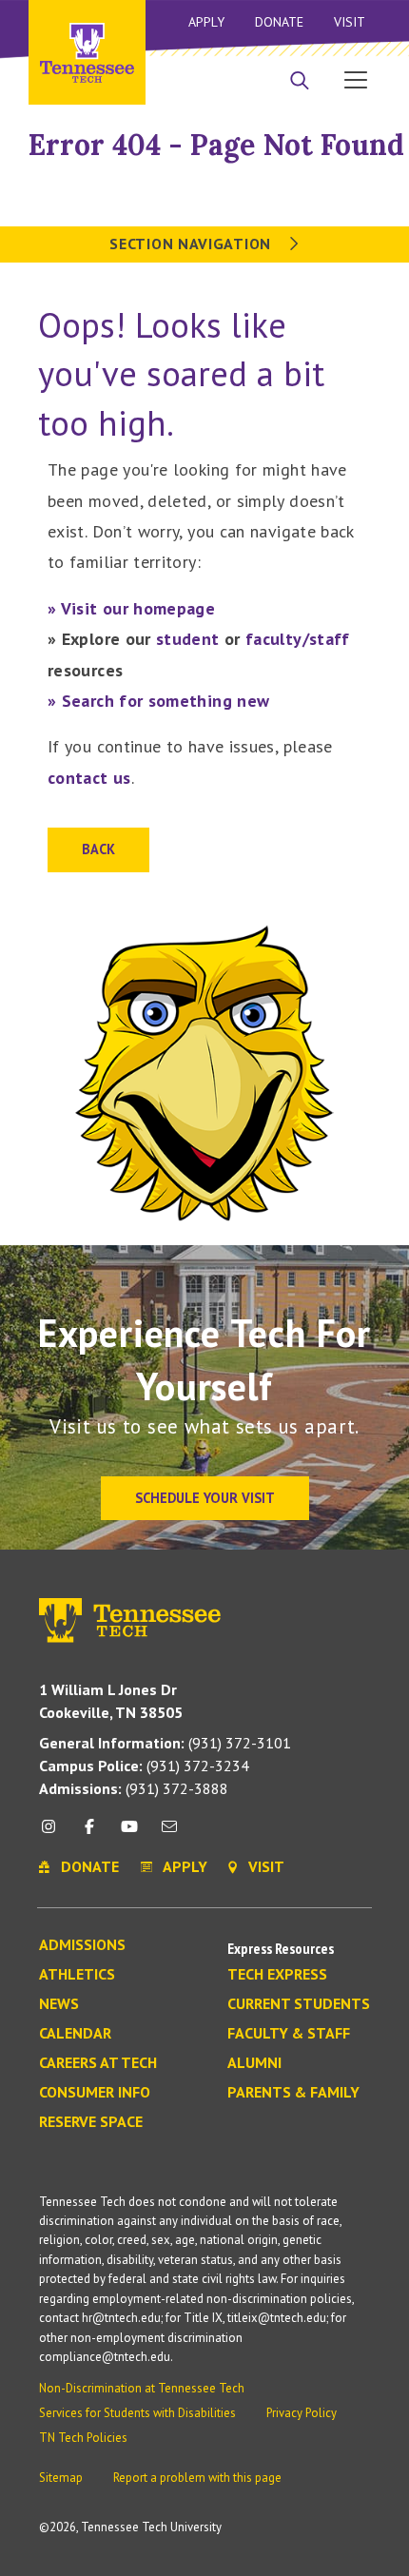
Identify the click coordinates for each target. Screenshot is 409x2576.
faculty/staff (298, 639)
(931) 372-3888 (134, 1788)
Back (98, 849)
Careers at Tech (98, 2063)
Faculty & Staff (289, 2034)
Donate (279, 22)
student (188, 639)
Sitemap (61, 2478)
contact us (89, 778)
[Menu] (356, 79)
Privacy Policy (302, 2413)
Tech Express (277, 1975)
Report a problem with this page (197, 2478)
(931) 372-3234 (144, 1766)
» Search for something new (158, 701)
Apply (206, 22)
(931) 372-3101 (165, 1743)
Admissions (82, 1945)
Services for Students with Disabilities (137, 2413)
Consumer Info (95, 2093)
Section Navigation (192, 244)
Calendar (75, 2034)
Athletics (77, 1975)
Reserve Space (91, 2122)
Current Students (299, 2004)
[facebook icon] (88, 1834)
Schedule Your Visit (205, 1498)
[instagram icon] (54, 1834)
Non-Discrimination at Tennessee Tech (142, 2388)
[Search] (300, 82)
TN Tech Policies (83, 2438)
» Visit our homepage (131, 608)
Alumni (254, 2063)
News (59, 2004)
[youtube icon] (129, 1834)
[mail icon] (169, 1834)
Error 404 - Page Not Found (216, 145)
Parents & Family (293, 2093)
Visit (350, 22)
